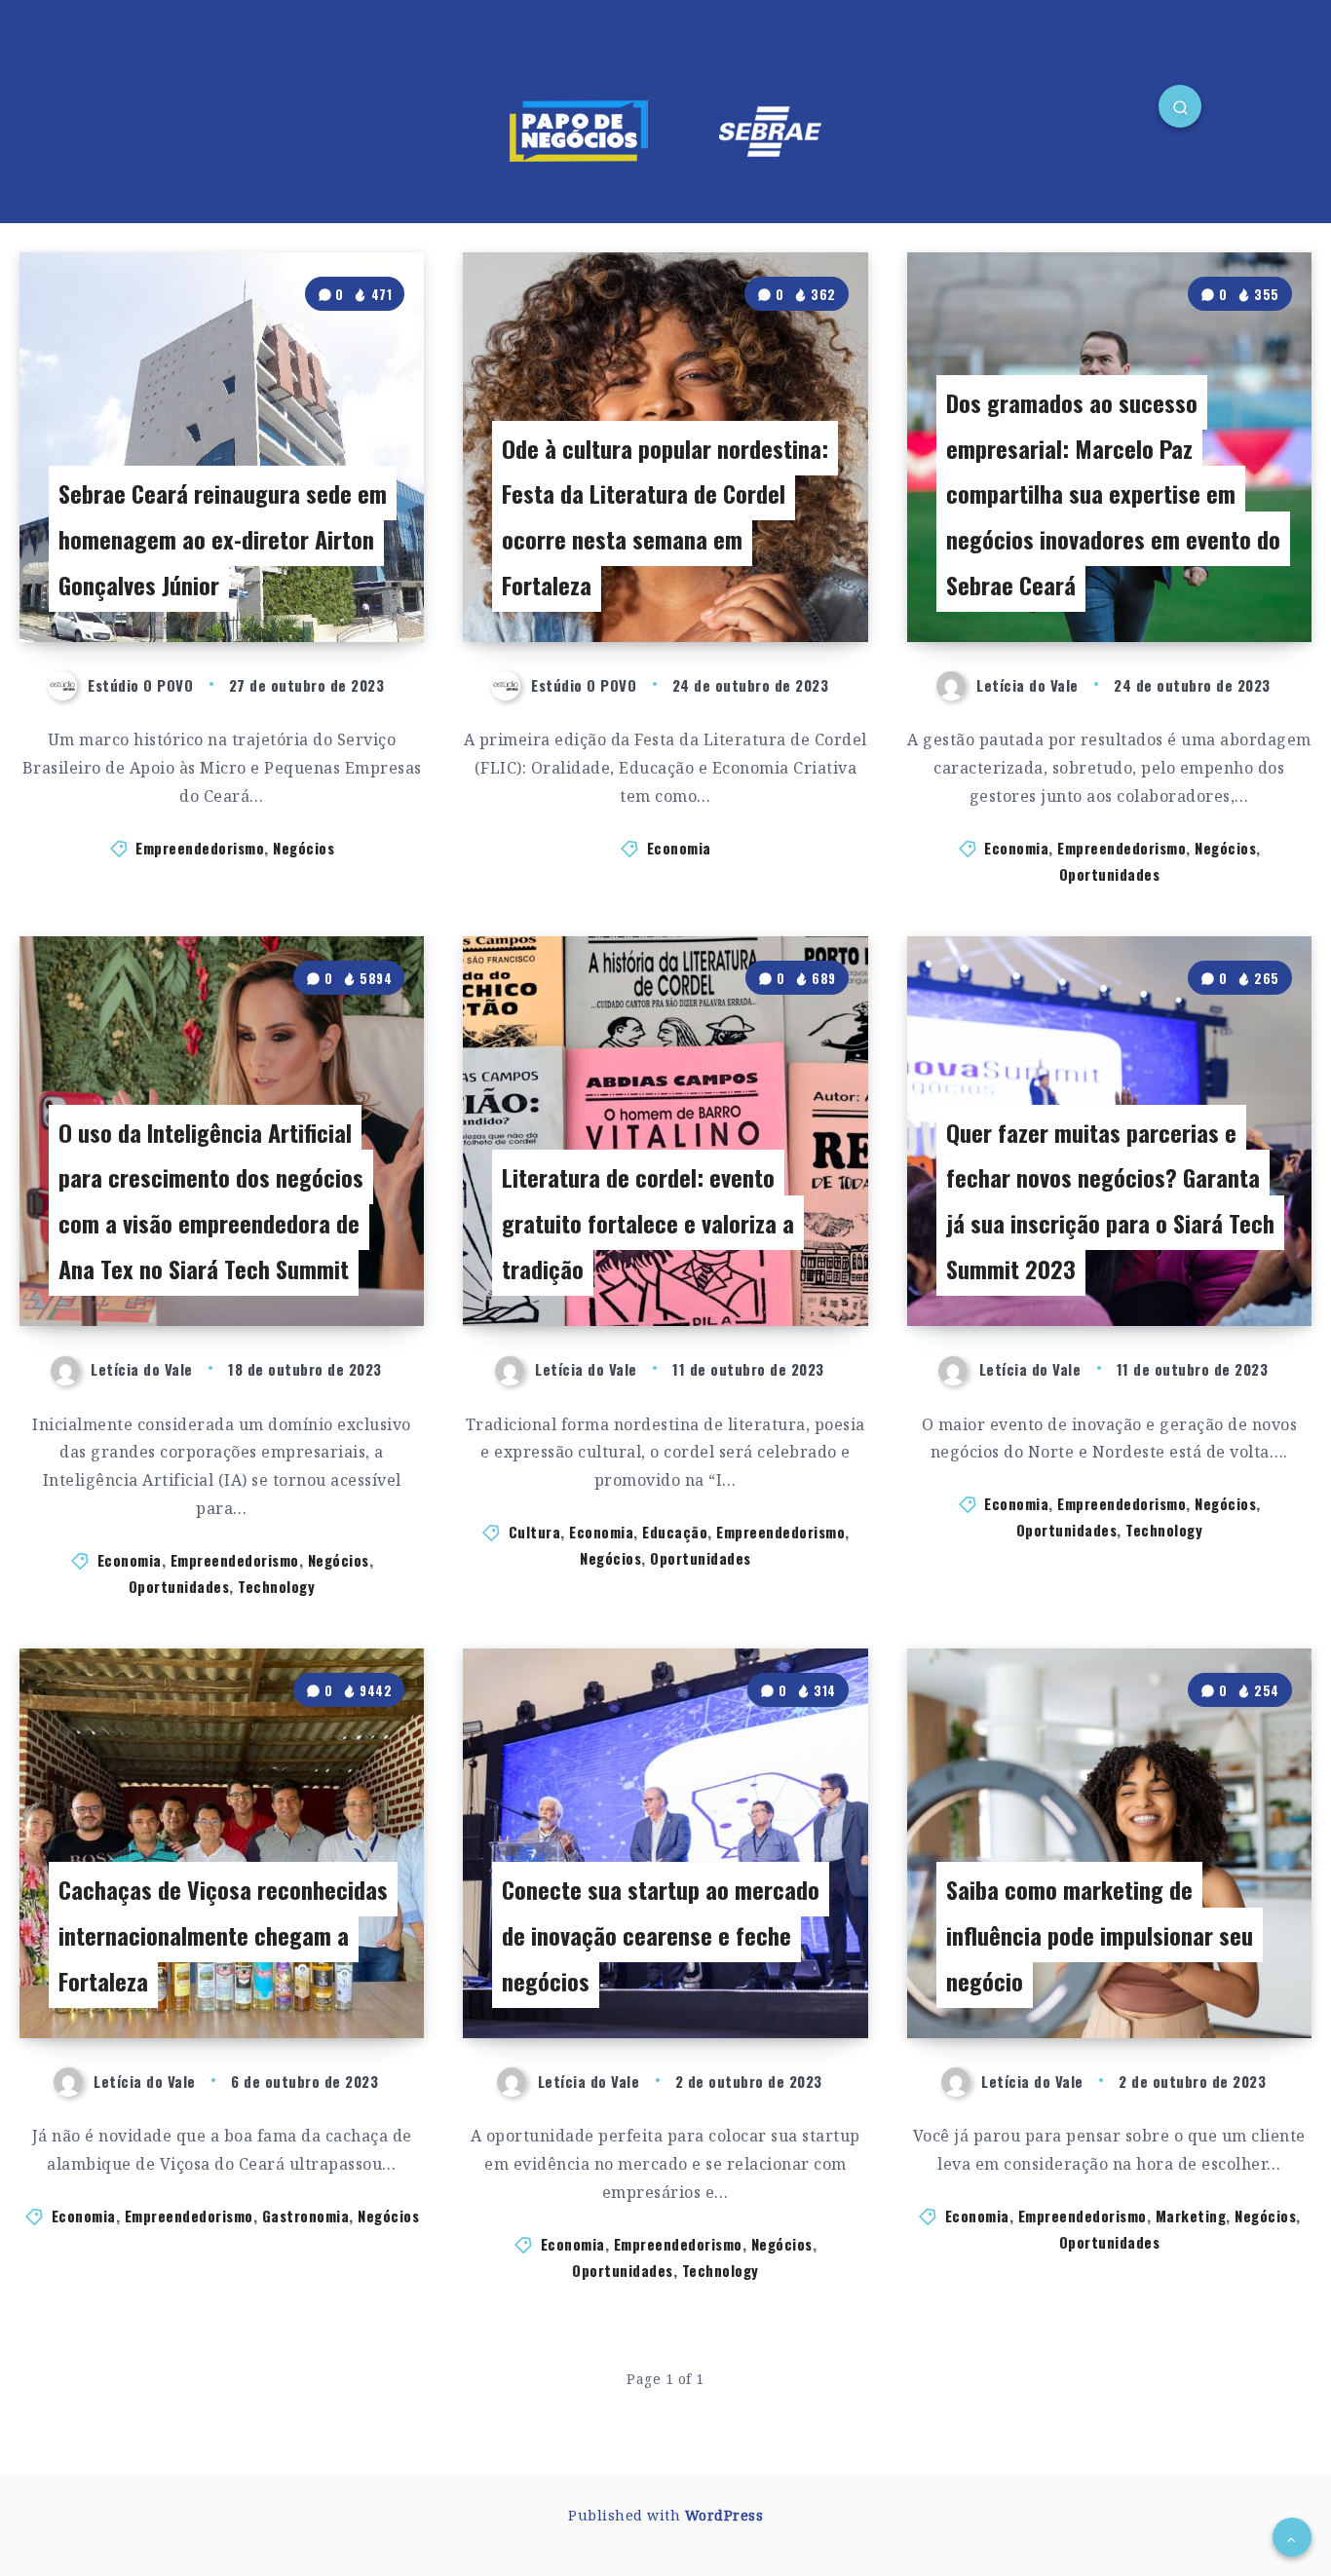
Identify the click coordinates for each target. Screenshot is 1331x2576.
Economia (679, 848)
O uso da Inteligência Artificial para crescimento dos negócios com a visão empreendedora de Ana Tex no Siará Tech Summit (211, 1200)
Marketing (1191, 2216)
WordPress (724, 2515)
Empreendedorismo (200, 848)
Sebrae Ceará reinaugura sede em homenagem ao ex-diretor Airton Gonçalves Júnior (223, 539)
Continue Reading (338, 584)
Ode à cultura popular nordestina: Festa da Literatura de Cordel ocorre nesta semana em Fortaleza (665, 516)
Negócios (304, 848)
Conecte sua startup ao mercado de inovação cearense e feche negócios (661, 1935)
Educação (675, 1532)
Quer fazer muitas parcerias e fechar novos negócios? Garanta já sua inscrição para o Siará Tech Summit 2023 (1110, 1200)
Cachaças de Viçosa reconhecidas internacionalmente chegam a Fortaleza (223, 1935)
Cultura (535, 1532)
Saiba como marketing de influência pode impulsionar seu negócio (1100, 1935)
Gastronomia (306, 2216)
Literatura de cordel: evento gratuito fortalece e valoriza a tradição (648, 1223)
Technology (276, 1586)
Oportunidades (1110, 874)
